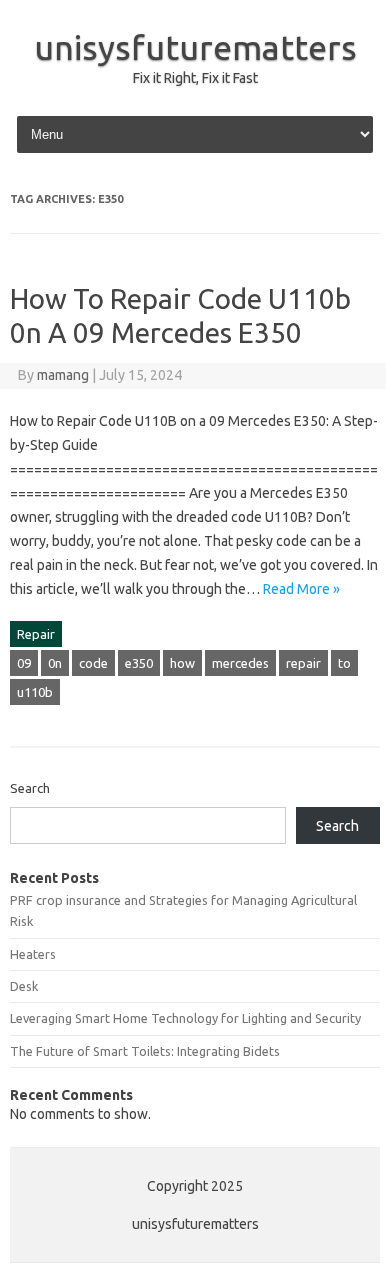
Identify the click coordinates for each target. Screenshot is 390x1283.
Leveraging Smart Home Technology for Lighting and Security (185, 1018)
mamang (63, 375)
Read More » (301, 589)
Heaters (33, 954)
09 (24, 663)
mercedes (240, 663)
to (344, 663)
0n (55, 663)
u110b (35, 692)
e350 (139, 663)
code (93, 663)
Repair (36, 634)
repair (303, 663)
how (182, 663)
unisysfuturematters (195, 47)
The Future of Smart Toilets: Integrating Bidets (145, 1051)
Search (30, 788)
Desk (24, 986)
